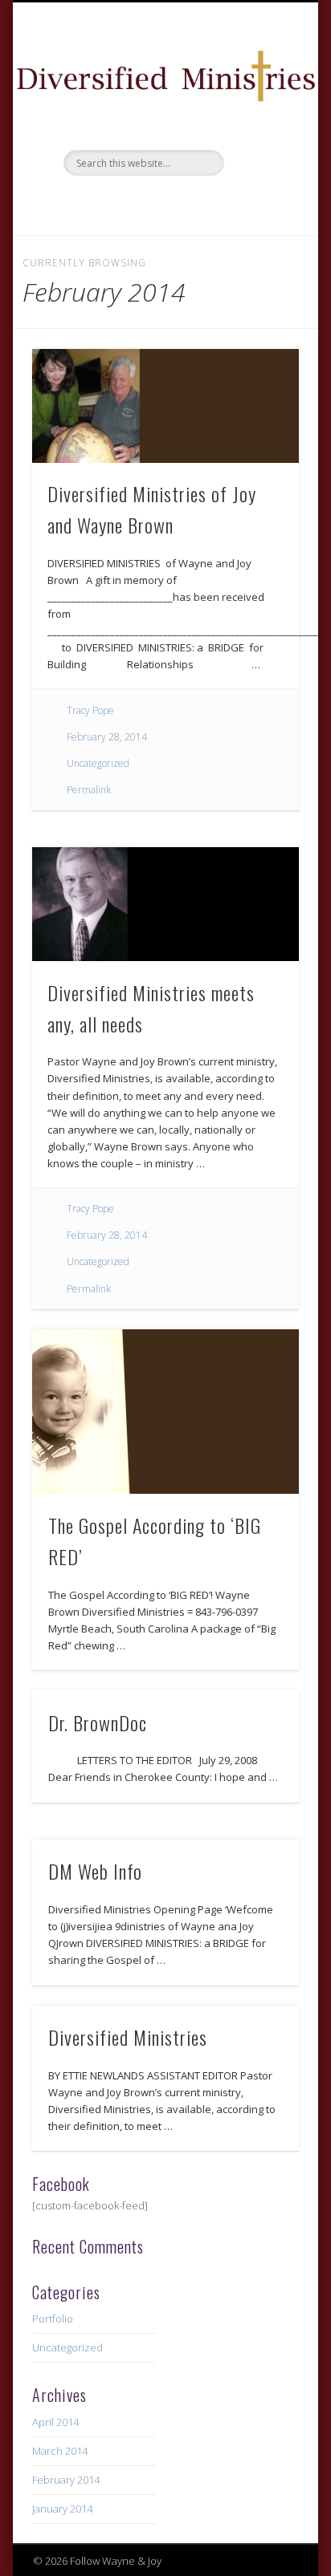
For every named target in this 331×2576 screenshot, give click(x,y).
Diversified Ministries (128, 2037)
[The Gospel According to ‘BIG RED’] (165, 1412)
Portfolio (53, 2318)
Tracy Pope (90, 710)
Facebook (163, 203)
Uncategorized (98, 763)
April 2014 (55, 2422)
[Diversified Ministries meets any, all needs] (165, 904)
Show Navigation (259, 144)
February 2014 (66, 2480)
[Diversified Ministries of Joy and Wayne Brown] (165, 406)
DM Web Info (95, 1871)
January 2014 (62, 2509)
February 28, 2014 (107, 737)
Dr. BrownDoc (98, 1722)
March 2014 (60, 2451)
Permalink (89, 790)
